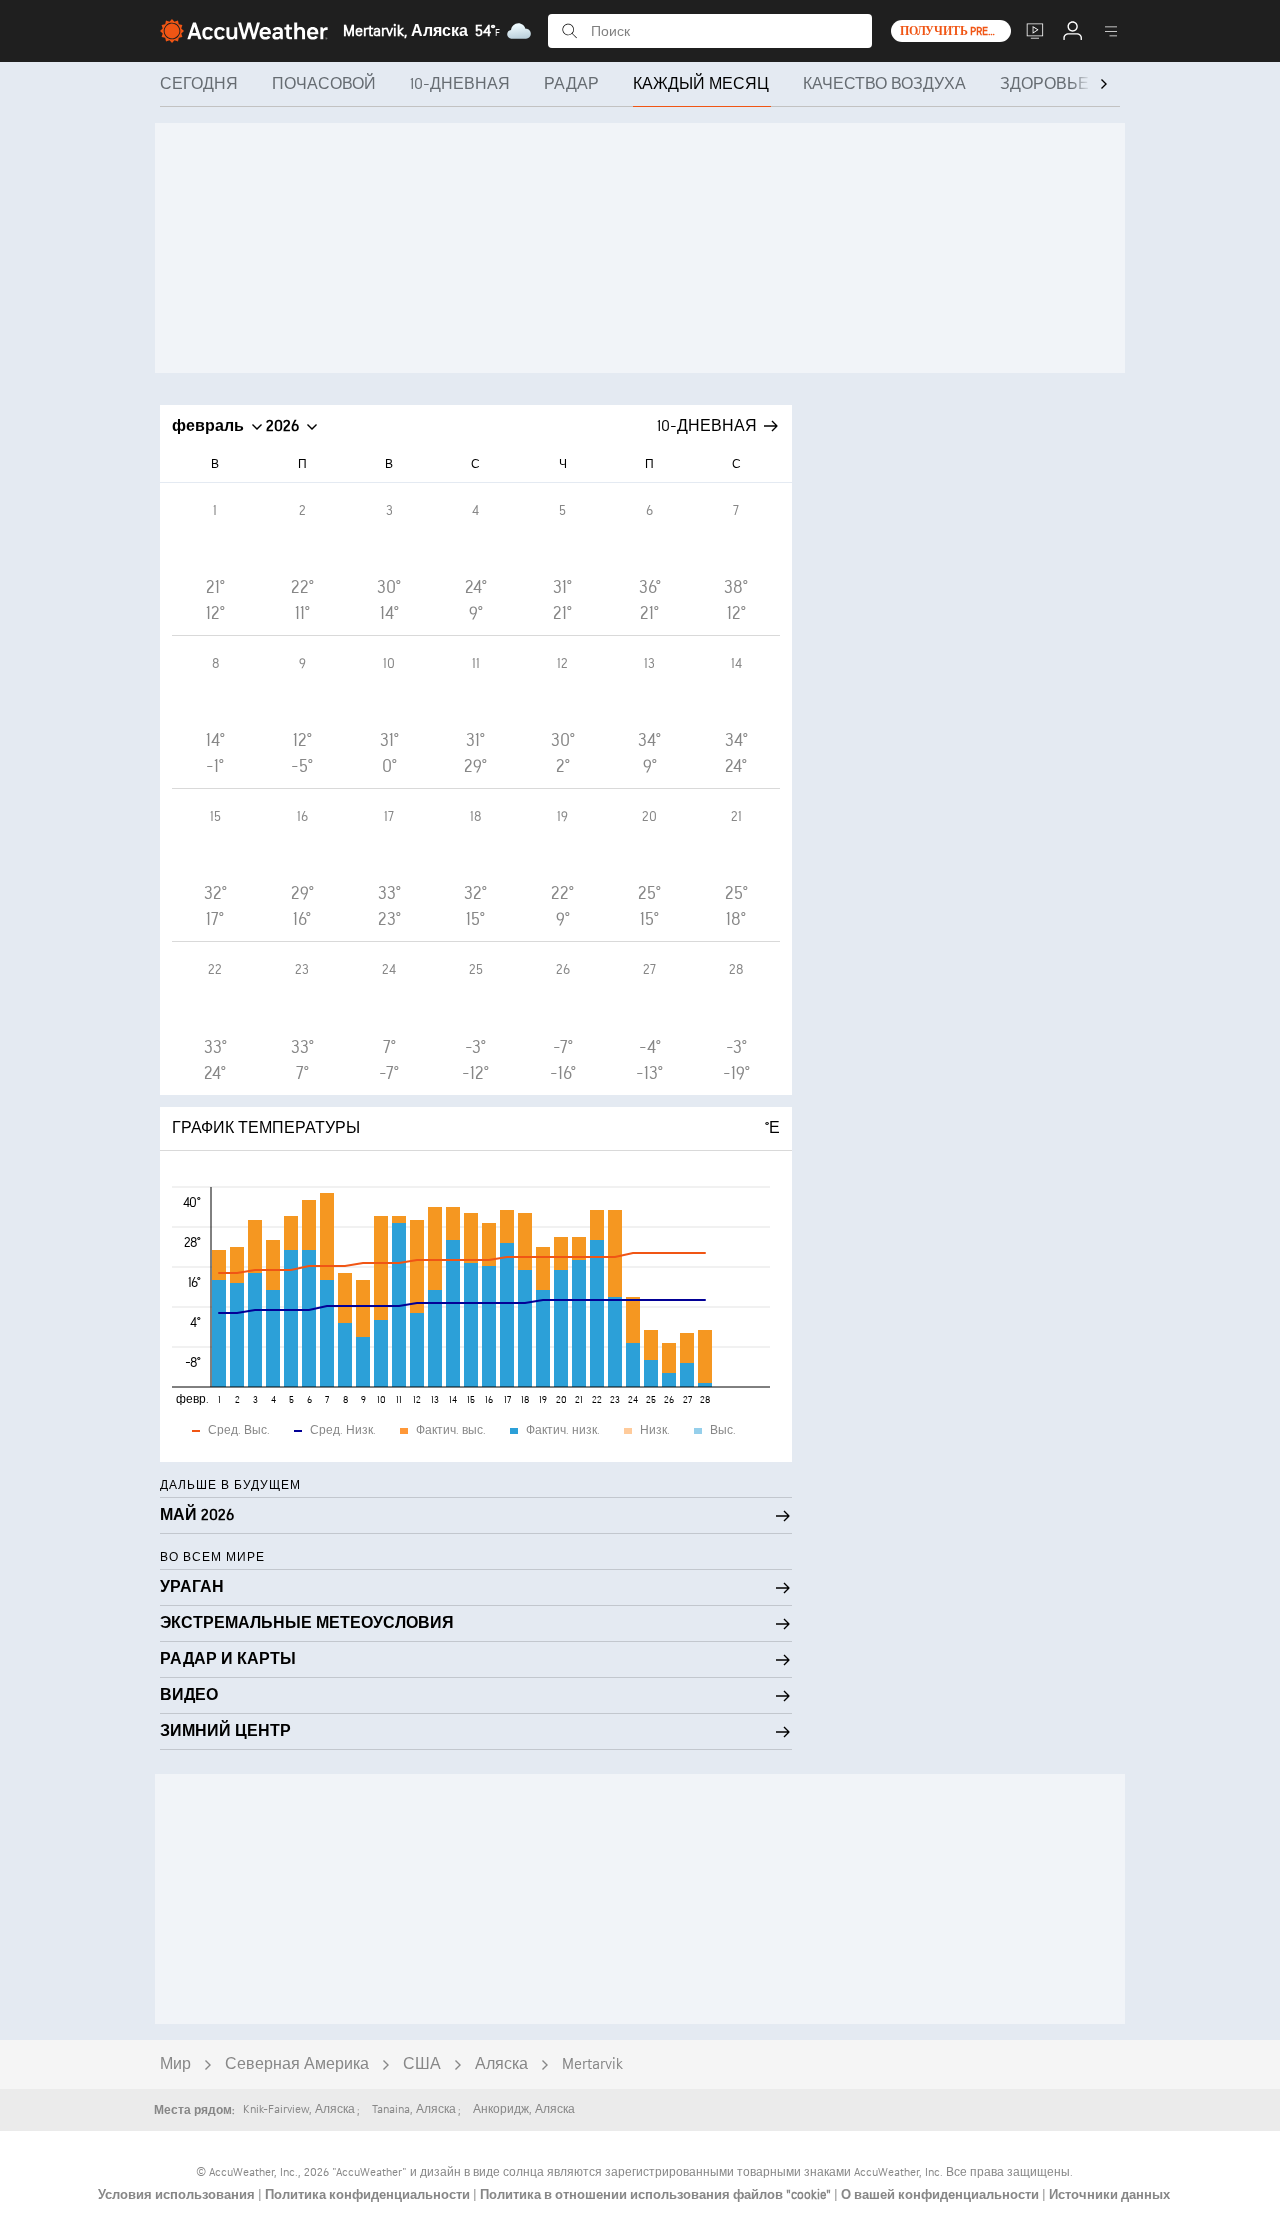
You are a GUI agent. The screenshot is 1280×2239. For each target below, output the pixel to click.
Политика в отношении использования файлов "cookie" (657, 2195)
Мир (175, 2064)
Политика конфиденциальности (369, 2195)
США (422, 2064)
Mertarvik (592, 2064)
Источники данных (1109, 2195)
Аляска (501, 2064)
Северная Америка (297, 2064)
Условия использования (178, 2195)
